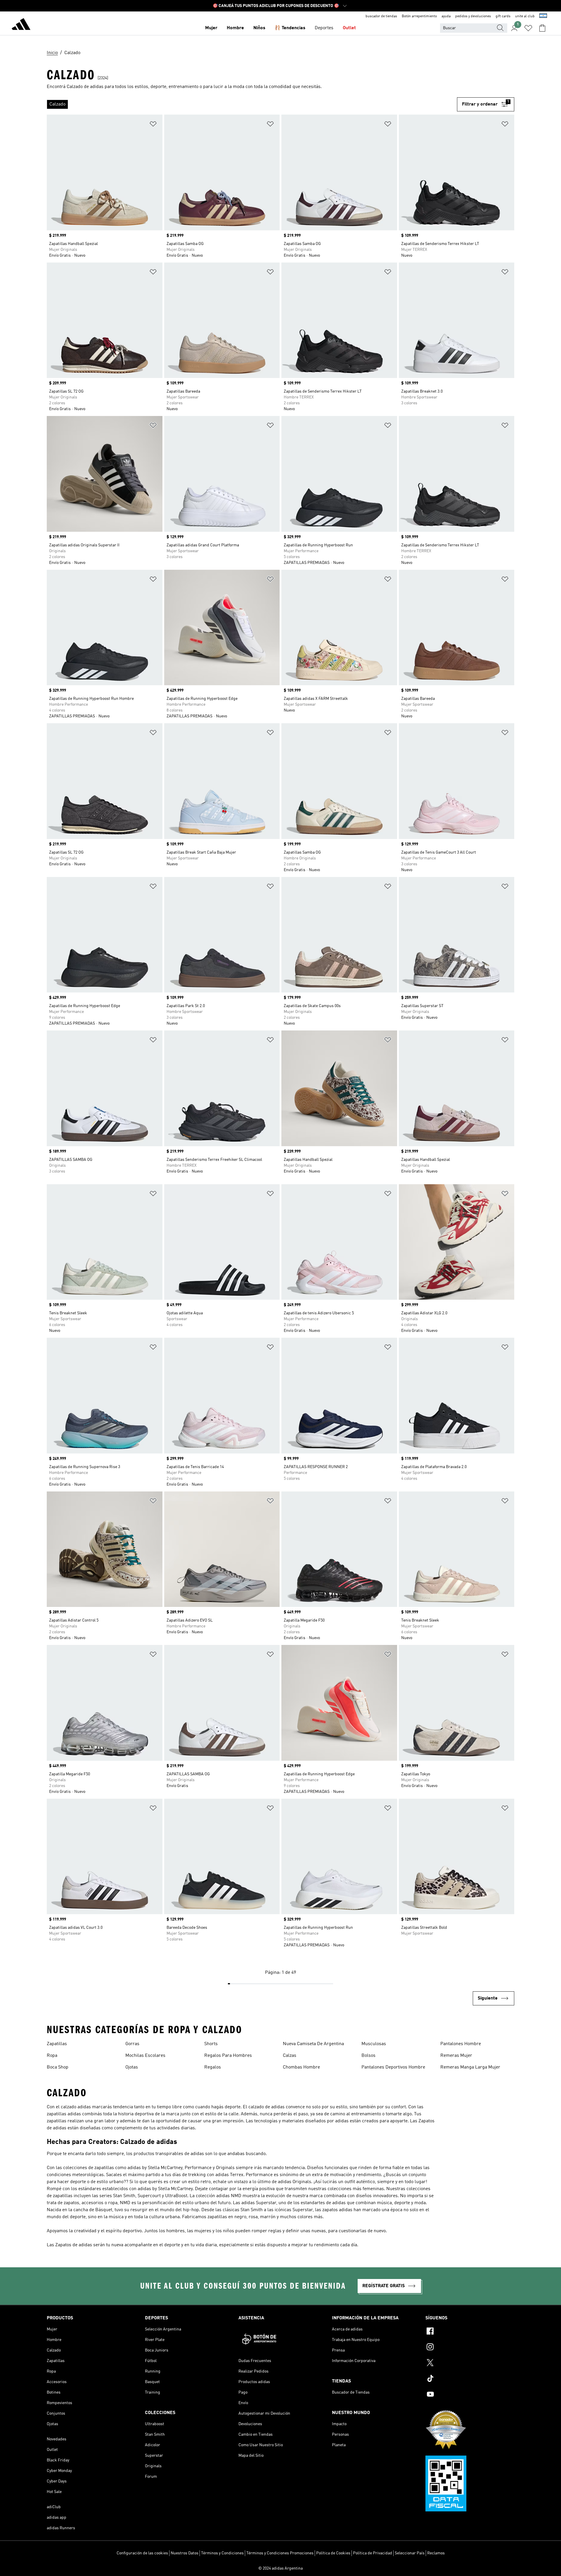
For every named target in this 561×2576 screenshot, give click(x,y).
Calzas (290, 2056)
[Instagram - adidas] (470, 2348)
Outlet (349, 28)
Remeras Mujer (456, 2056)
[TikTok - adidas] (470, 2379)
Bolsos (368, 2056)
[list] (252, 104)
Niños (259, 28)
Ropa (52, 2056)
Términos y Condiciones (222, 2553)
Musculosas (374, 2044)
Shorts (211, 2044)
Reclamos (436, 2553)
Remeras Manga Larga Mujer (470, 2067)
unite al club (525, 16)
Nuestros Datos (185, 2553)
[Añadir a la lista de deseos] (153, 125)
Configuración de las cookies (142, 2553)
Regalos (213, 2067)
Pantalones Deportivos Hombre (393, 2067)
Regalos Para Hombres (228, 2056)
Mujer (211, 28)
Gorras (132, 2044)
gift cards (503, 16)
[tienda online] (21, 25)
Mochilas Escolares (145, 2056)
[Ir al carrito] (542, 28)
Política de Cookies (333, 2553)
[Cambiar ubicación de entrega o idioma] (543, 16)
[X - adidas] (470, 2363)
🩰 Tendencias (290, 28)
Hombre (235, 28)
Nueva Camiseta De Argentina (313, 2044)
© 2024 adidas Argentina (280, 2568)
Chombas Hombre (301, 2067)
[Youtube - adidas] (470, 2395)
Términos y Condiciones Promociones (280, 2553)
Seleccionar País (410, 2553)
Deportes (324, 28)
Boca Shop (58, 2067)
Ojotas (132, 2067)
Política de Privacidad (373, 2553)
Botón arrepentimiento (419, 16)
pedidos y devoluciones (473, 16)
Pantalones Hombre (461, 2044)
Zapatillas (57, 2044)
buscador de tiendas (381, 16)
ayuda (446, 16)
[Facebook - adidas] (470, 2332)
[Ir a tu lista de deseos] (528, 28)
